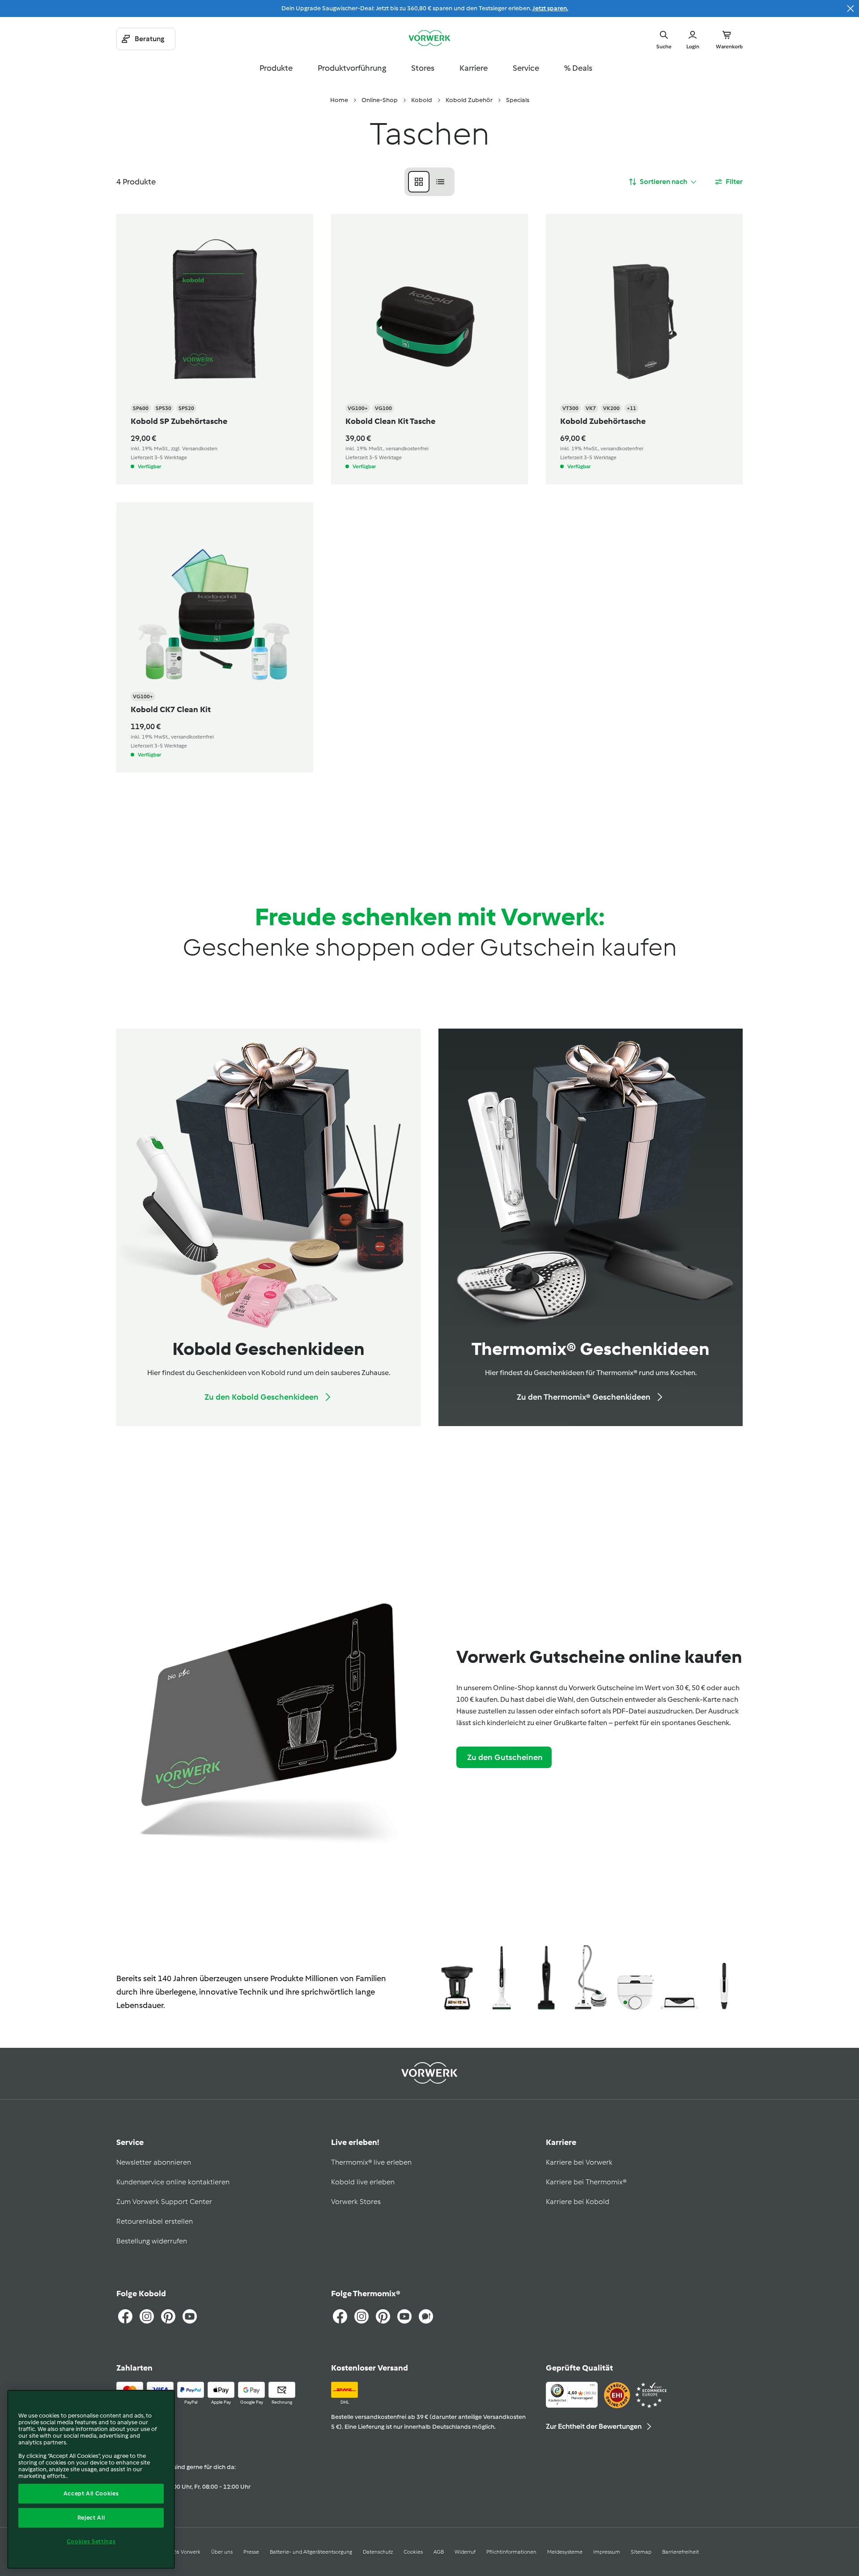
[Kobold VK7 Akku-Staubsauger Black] (546, 1979)
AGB (439, 2552)
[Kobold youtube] (190, 2316)
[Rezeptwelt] (426, 2316)
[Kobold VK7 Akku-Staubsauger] (501, 1979)
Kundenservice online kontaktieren (173, 2182)
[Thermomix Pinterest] (383, 2316)
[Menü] (592, 2387)
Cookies (413, 2552)
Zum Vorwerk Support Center (164, 2202)
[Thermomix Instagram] (361, 2316)
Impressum (607, 2552)
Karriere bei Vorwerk (579, 2162)
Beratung (149, 39)
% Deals (578, 68)
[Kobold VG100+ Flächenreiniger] (679, 1979)
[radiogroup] (429, 182)
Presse (251, 2552)
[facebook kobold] (125, 2316)
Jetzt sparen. (550, 8)
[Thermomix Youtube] (404, 2316)
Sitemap (641, 2552)
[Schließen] (850, 9)
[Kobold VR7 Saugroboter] (635, 1979)
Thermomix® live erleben (371, 2162)
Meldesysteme (565, 2552)
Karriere (474, 68)
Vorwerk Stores (356, 2202)
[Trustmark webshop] (635, 2396)
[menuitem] (339, 100)
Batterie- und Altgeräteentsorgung (311, 2552)
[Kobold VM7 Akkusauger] (724, 1979)
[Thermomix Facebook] (340, 2316)
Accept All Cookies (91, 2493)
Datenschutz (378, 2552)
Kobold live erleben (363, 2182)
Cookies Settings (91, 2541)
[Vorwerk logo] (429, 39)
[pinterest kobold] (168, 2316)
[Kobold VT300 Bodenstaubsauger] (590, 1979)
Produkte (276, 68)
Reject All (91, 2518)
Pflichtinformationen (511, 2552)
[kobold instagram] (147, 2316)
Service (526, 68)
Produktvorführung (352, 68)
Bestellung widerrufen (152, 2241)
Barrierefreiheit (680, 2552)
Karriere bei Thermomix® (586, 2182)
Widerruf (465, 2552)
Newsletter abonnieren (154, 2162)
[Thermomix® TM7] (457, 1979)
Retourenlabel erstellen (155, 2221)
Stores (423, 68)
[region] (91, 2479)
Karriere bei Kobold (578, 2202)
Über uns (222, 2552)
